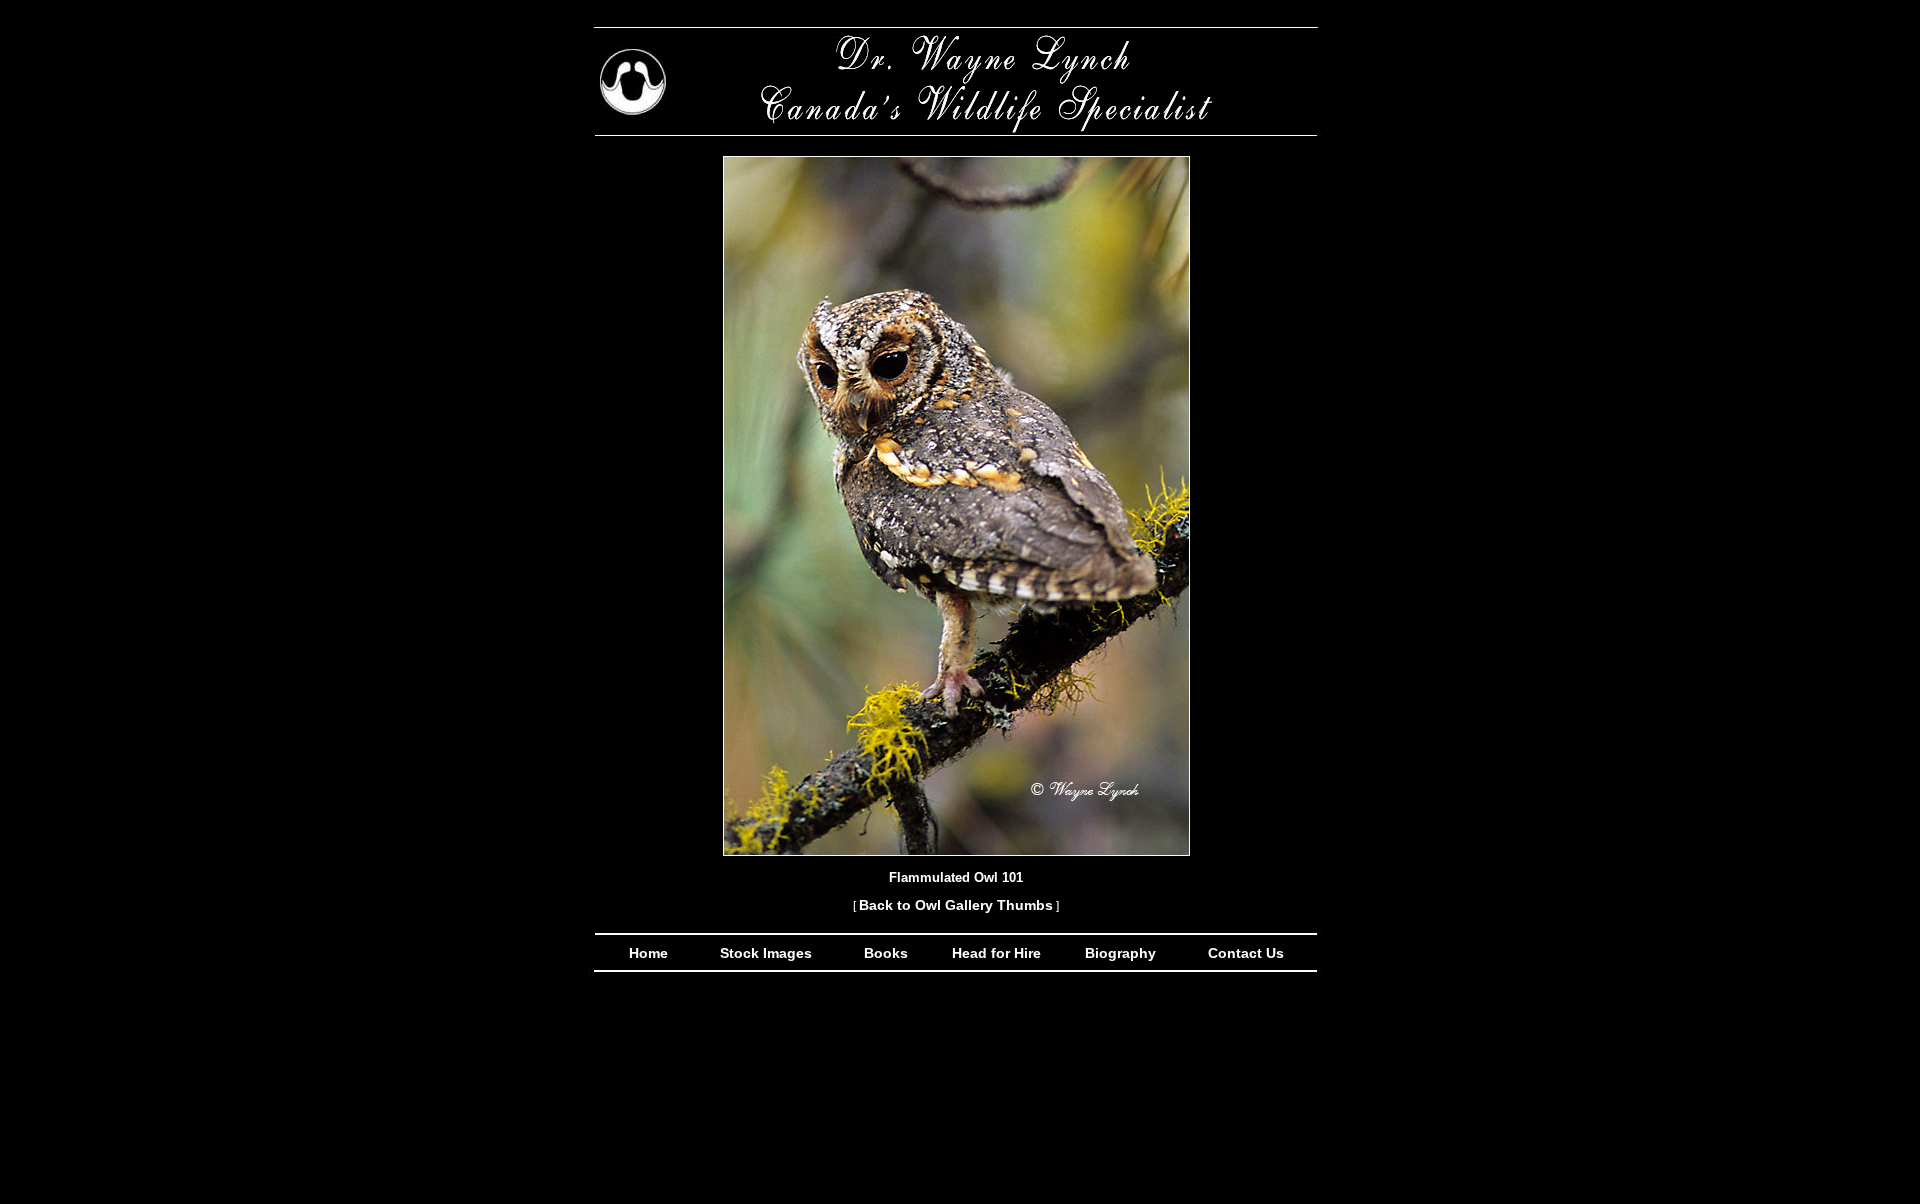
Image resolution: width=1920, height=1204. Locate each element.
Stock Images (764, 953)
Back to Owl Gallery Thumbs (956, 905)
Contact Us (1244, 953)
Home (648, 953)
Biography (1118, 953)
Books (888, 953)
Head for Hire (998, 953)
